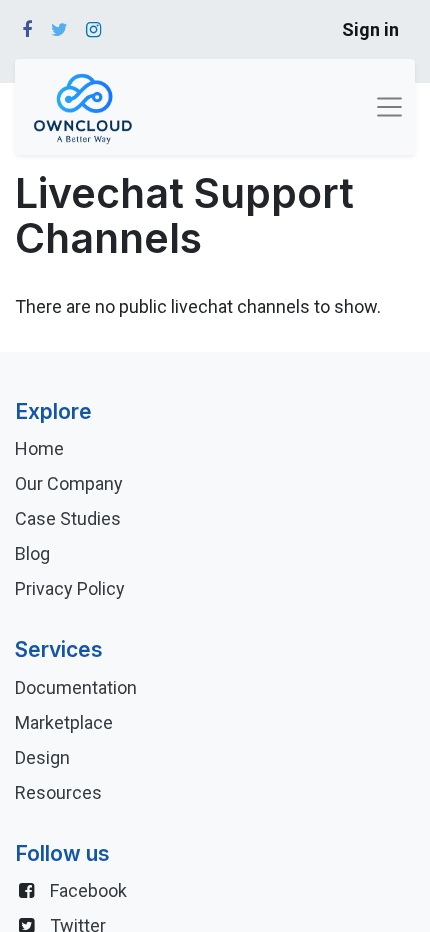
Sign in (370, 29)
